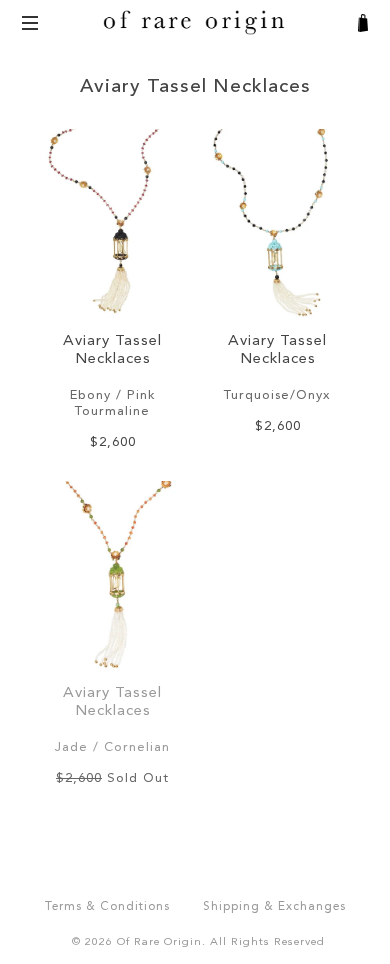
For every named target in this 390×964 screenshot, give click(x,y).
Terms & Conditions (107, 907)
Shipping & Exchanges (274, 907)
